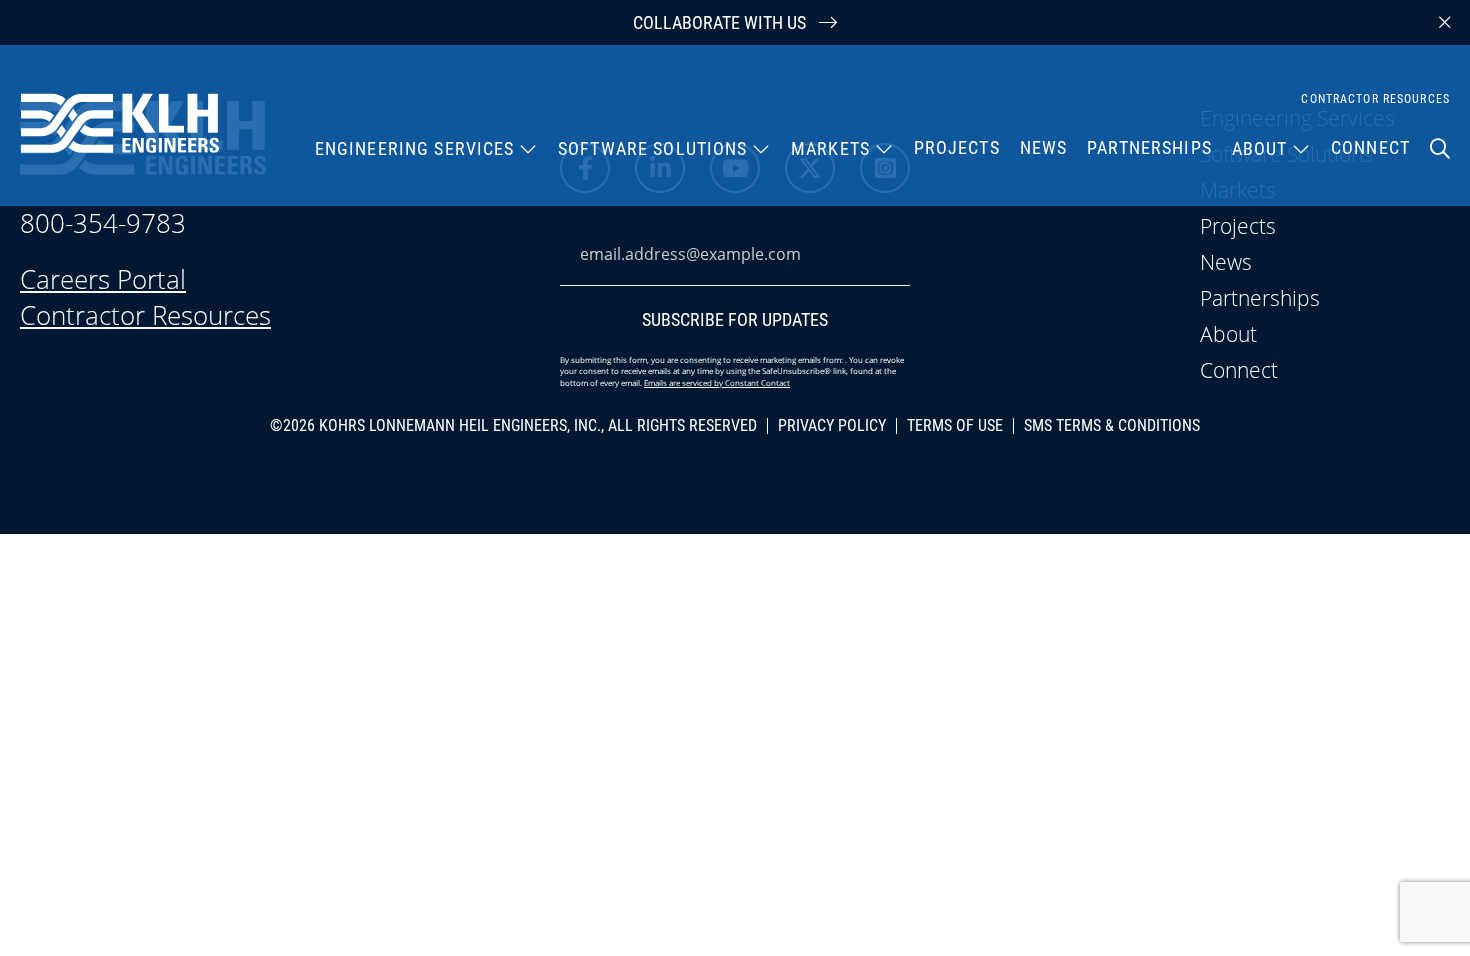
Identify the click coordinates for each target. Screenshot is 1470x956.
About (1260, 148)
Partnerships (1149, 147)
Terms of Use (955, 426)
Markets (830, 148)
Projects (957, 147)
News (1044, 147)
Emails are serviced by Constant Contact (717, 382)
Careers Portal (103, 279)
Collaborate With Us (721, 22)
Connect (1370, 147)
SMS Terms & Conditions (1112, 426)
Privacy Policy (832, 426)
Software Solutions (652, 148)
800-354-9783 (103, 223)
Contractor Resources (1375, 99)
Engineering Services (415, 148)
